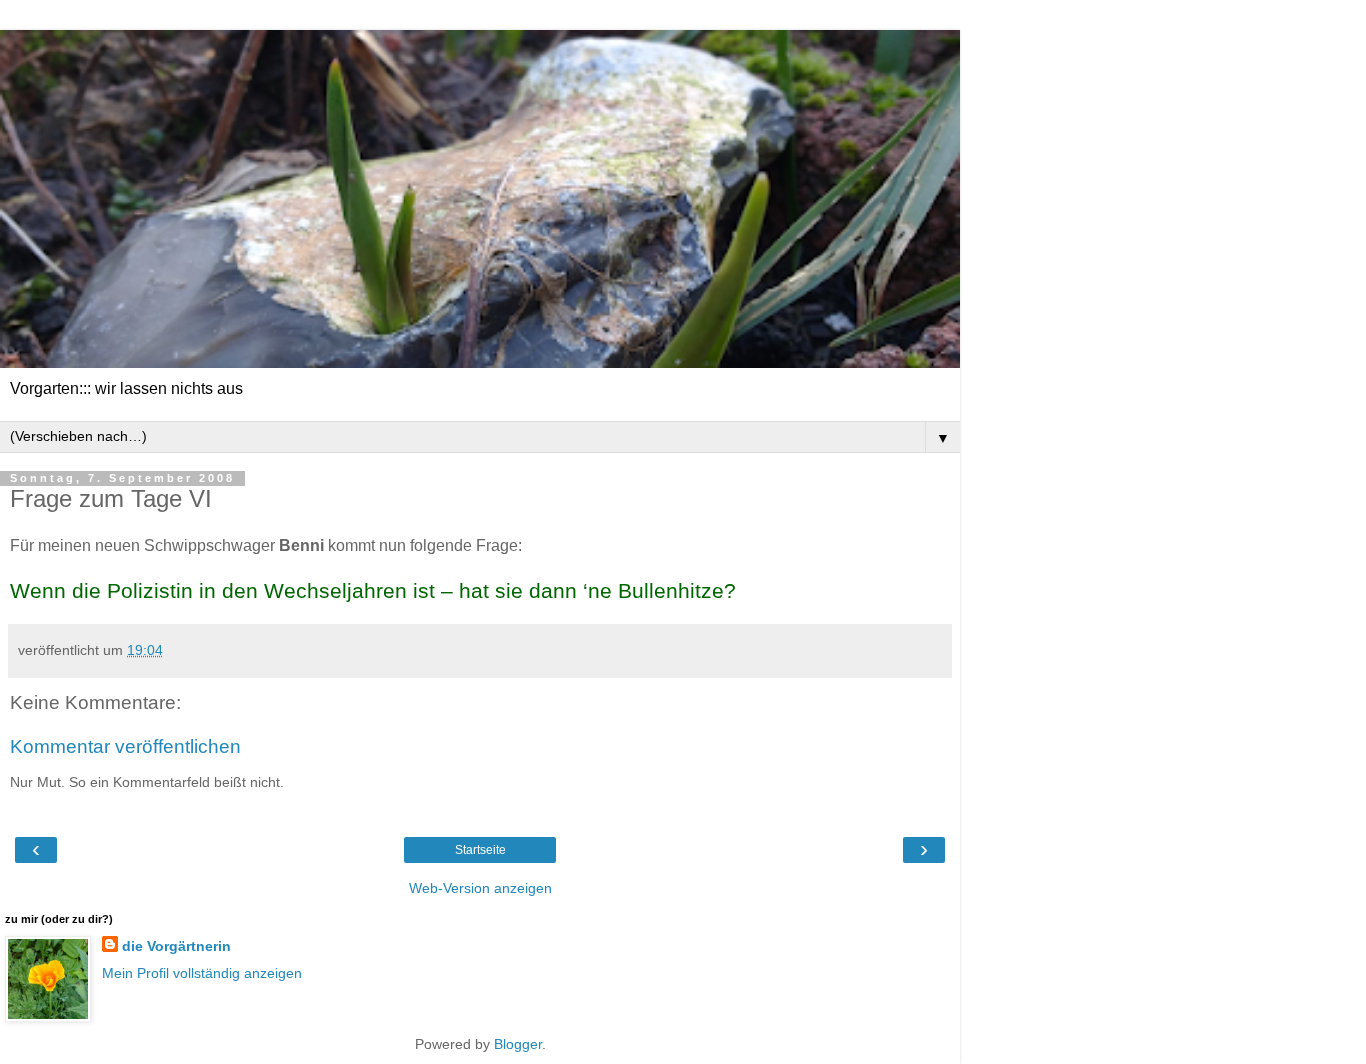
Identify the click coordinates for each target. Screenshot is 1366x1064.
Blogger (518, 1044)
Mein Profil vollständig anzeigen (202, 973)
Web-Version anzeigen (480, 888)
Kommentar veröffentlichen (125, 746)
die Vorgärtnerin (176, 946)
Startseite (480, 850)
